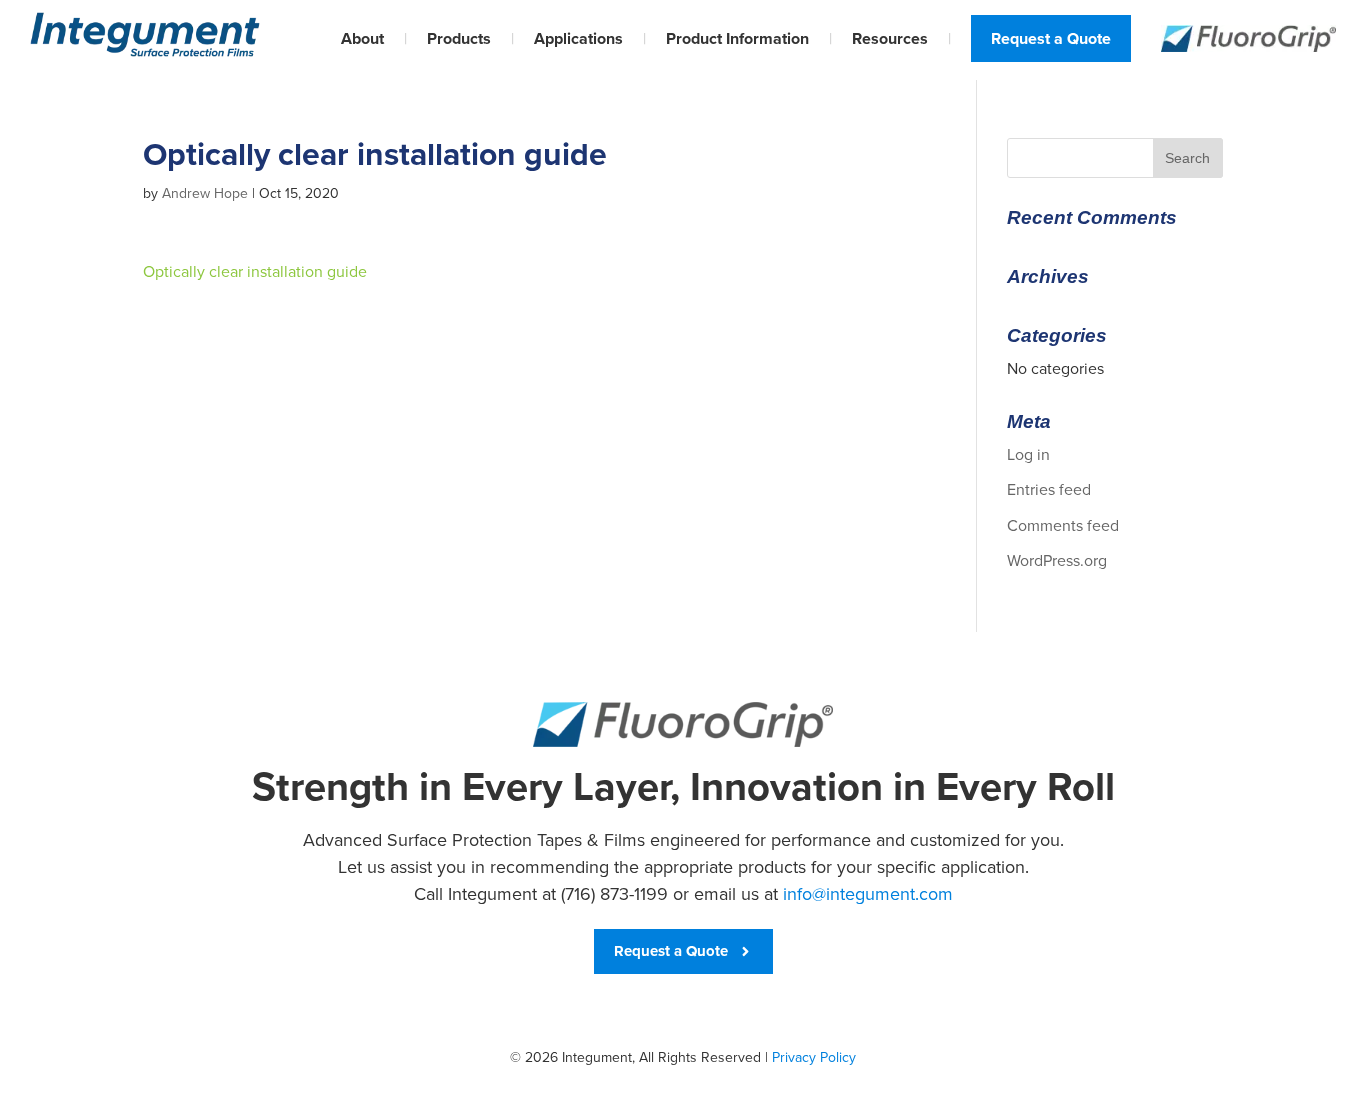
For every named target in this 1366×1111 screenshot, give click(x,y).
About (362, 38)
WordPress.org (1057, 560)
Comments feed (1063, 525)
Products (459, 38)
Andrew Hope (205, 193)
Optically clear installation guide (255, 271)
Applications (578, 38)
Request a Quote (1051, 38)
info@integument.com (868, 894)
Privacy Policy (814, 1057)
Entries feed (1049, 489)
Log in (1028, 454)
